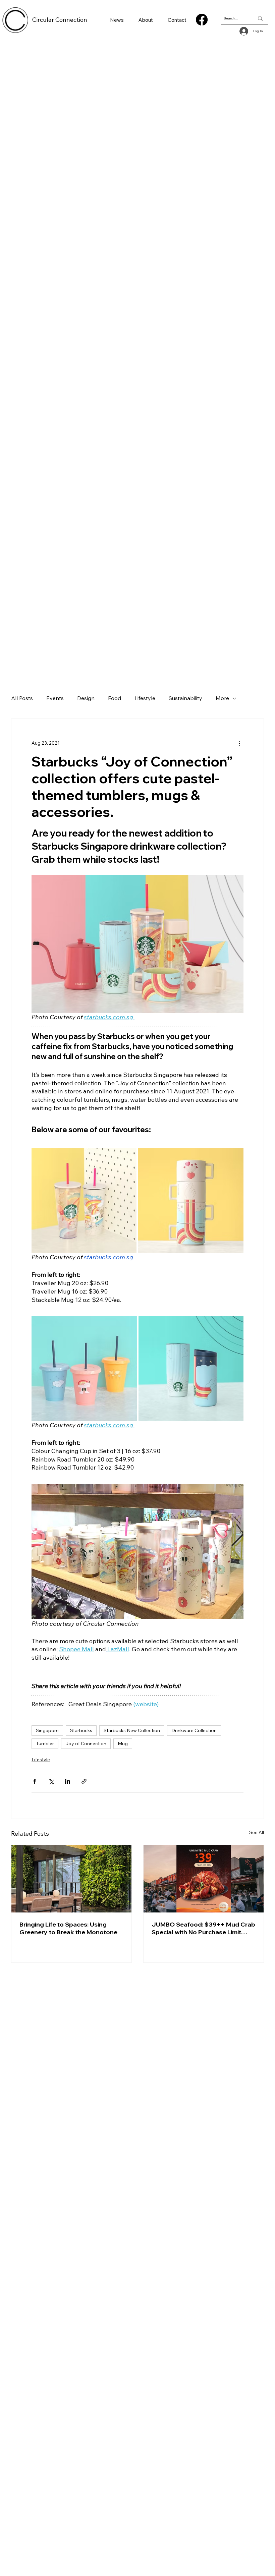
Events (55, 698)
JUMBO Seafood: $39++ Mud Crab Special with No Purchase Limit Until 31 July (203, 1928)
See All (257, 1832)
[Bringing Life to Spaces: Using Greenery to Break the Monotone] (71, 1879)
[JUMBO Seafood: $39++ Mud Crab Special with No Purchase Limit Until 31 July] (204, 1879)
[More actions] (239, 743)
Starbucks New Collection (132, 1730)
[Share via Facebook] (35, 1781)
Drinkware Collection (194, 1730)
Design (86, 698)
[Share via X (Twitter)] (51, 1781)
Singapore (47, 1730)
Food (115, 698)
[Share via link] (84, 1781)
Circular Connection (60, 20)
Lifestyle (145, 698)
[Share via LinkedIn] (68, 1781)
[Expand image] (84, 1200)
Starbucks (81, 1730)
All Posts (22, 698)
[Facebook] (202, 20)
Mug (123, 1743)
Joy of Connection (86, 1743)
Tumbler (45, 1743)
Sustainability (185, 698)
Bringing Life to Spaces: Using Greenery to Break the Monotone (68, 1928)
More (222, 698)
